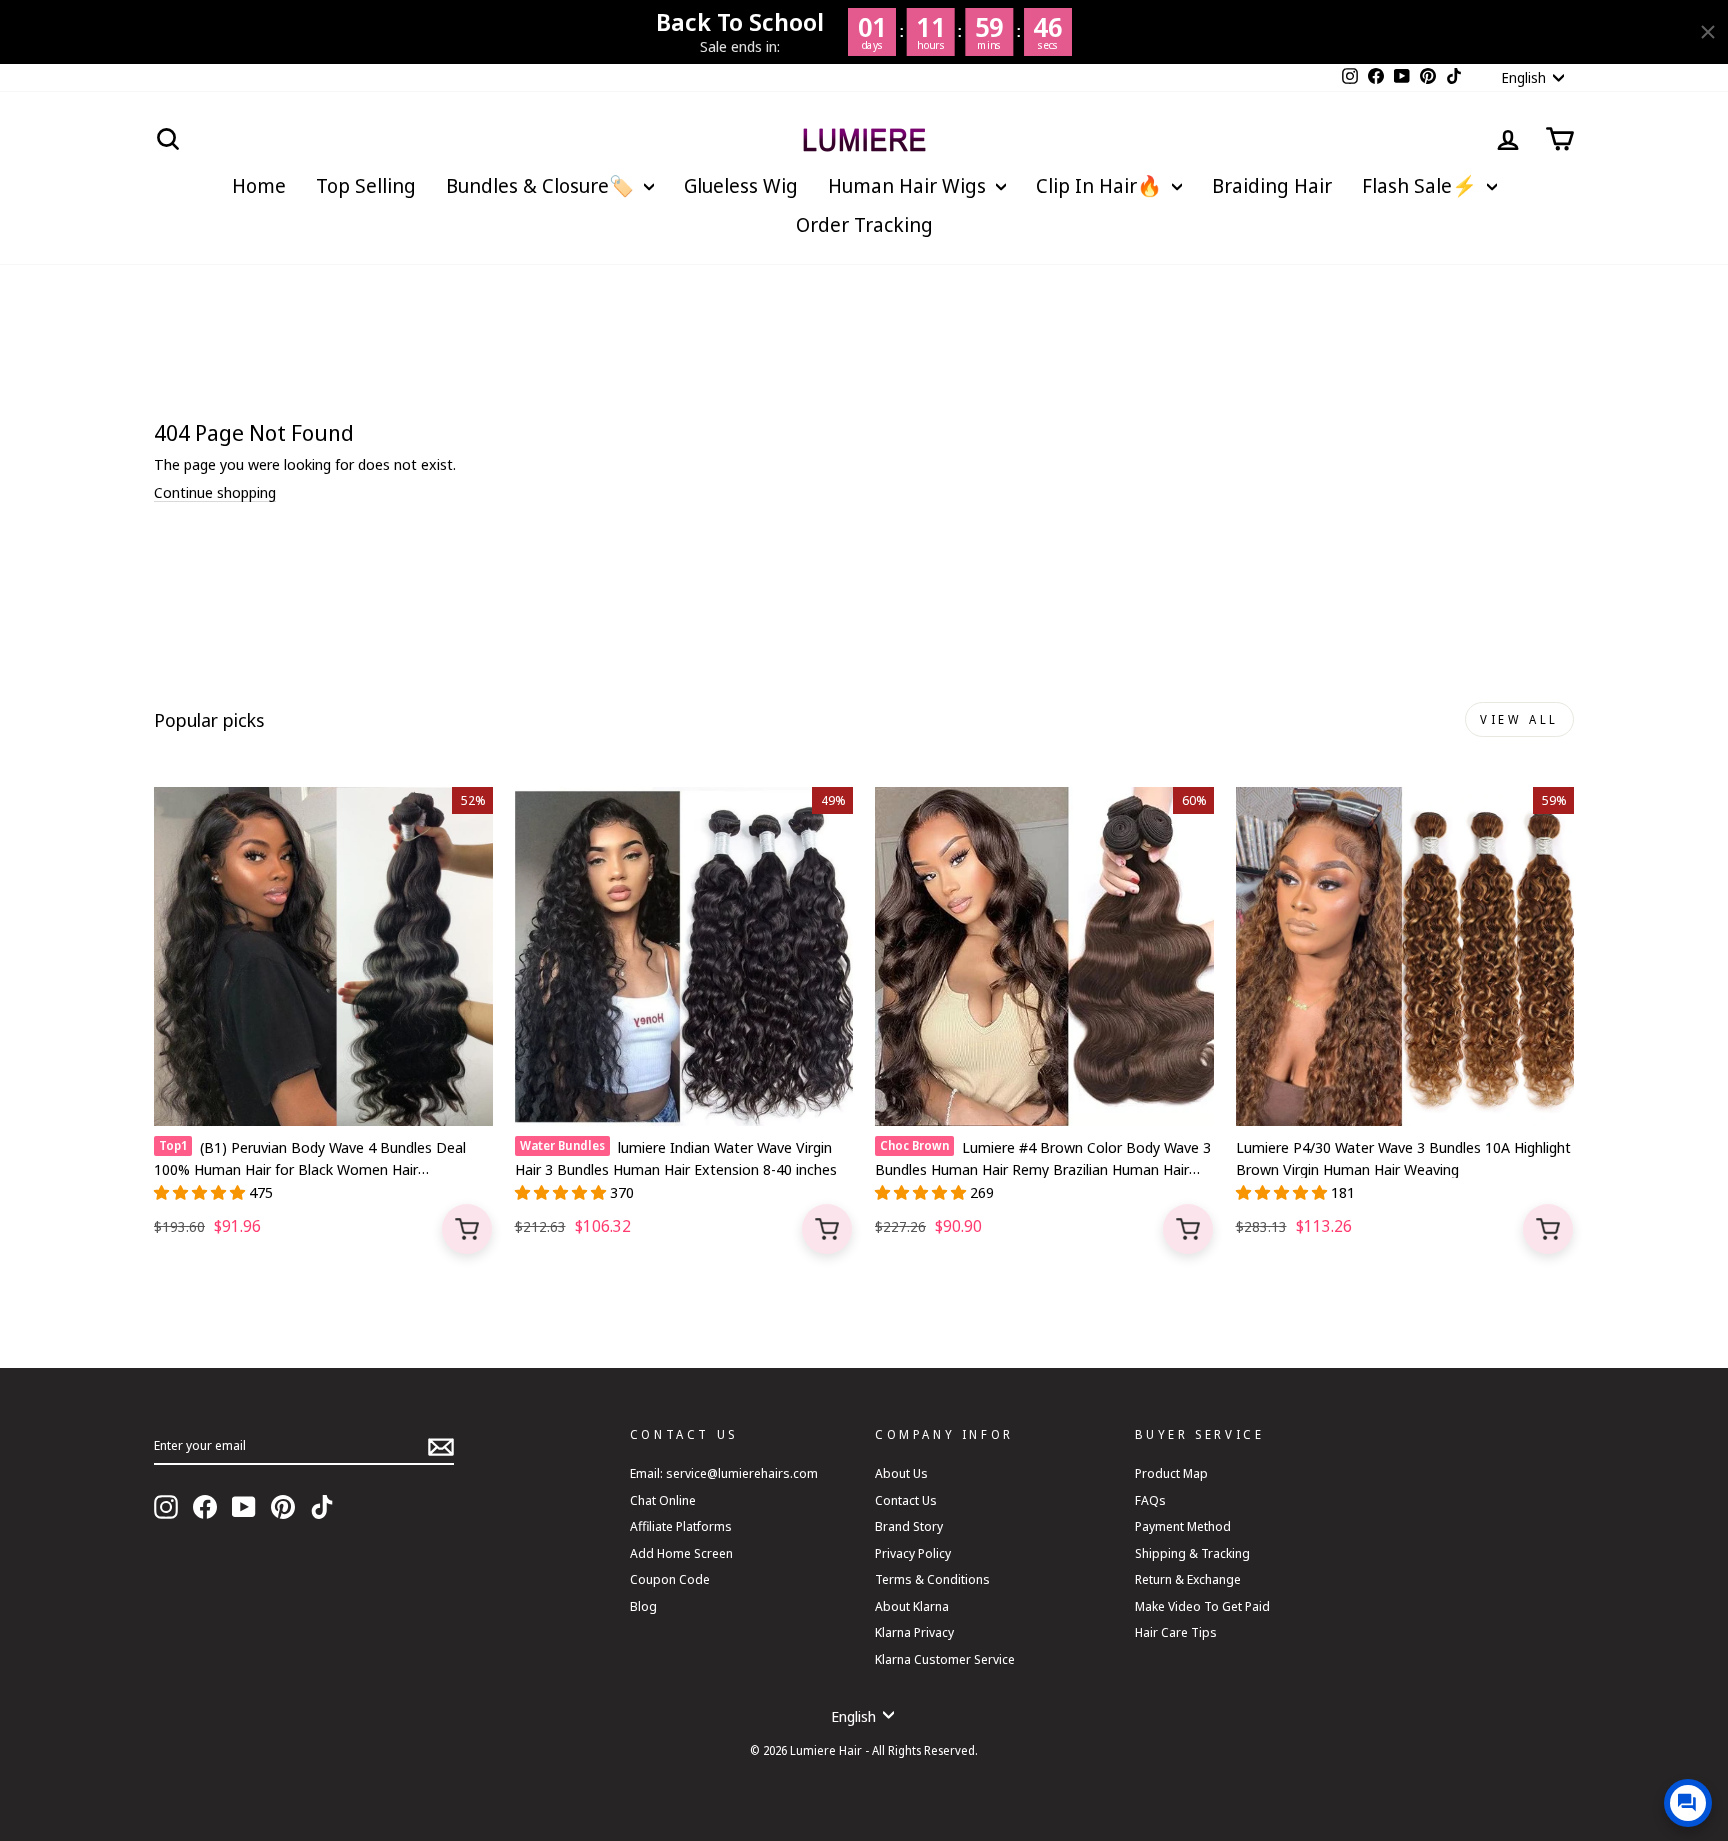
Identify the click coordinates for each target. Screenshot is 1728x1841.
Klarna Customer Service (945, 1659)
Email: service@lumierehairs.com (724, 1473)
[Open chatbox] (1688, 1803)
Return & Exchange (1188, 1579)
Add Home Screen (681, 1553)
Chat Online (663, 1500)
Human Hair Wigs (909, 185)
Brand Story (909, 1526)
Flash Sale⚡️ (1422, 185)
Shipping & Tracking (1192, 1553)
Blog (643, 1606)
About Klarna (912, 1606)
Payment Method (1183, 1526)
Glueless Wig (741, 185)
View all (1519, 719)
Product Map (1171, 1473)
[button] (201, 1192)
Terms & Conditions (932, 1579)
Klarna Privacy (914, 1632)
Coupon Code (670, 1579)
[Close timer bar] (1708, 32)
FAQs (1150, 1500)
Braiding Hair (1272, 185)
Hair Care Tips (1176, 1632)
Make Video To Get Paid (1202, 1606)
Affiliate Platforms (681, 1526)
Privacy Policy (913, 1553)
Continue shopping (215, 492)
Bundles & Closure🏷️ (542, 185)
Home (259, 185)
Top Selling (366, 185)
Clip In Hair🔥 (1101, 185)
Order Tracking (864, 224)
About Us (901, 1473)
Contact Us (906, 1500)
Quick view (467, 1229)
